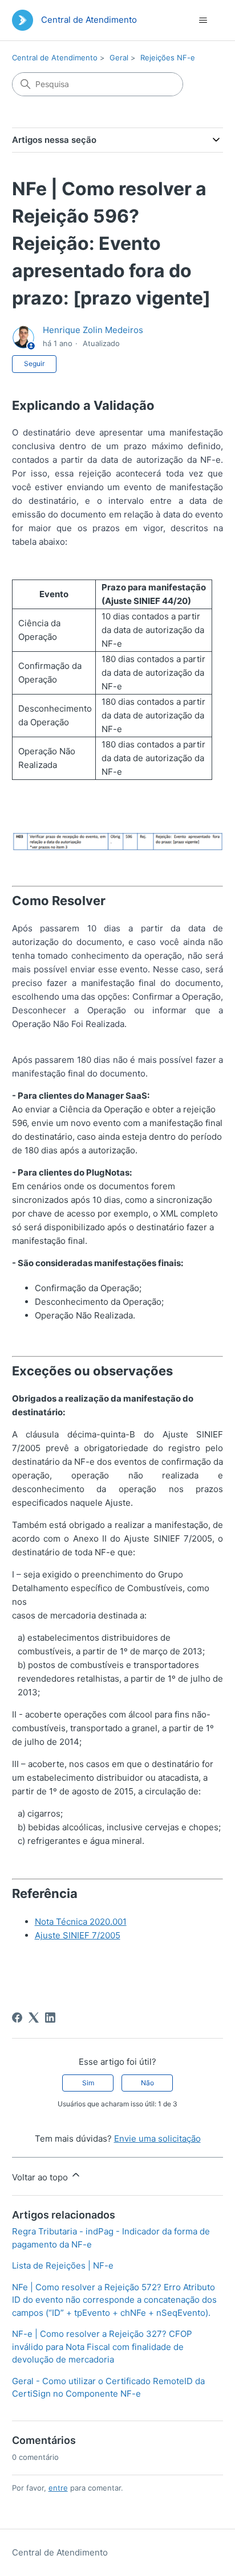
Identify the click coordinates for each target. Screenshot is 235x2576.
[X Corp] (34, 2018)
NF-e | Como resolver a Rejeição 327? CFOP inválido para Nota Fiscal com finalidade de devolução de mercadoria (102, 2347)
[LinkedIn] (50, 2018)
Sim (88, 2083)
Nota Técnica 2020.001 (81, 1922)
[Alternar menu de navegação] (203, 20)
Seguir (34, 363)
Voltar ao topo (41, 2177)
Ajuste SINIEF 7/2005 (78, 1935)
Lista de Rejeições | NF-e (63, 2265)
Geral (119, 57)
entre (58, 2488)
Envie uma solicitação (157, 2139)
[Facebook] (17, 2018)
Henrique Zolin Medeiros (93, 330)
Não (147, 2083)
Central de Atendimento (55, 57)
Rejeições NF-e (168, 57)
